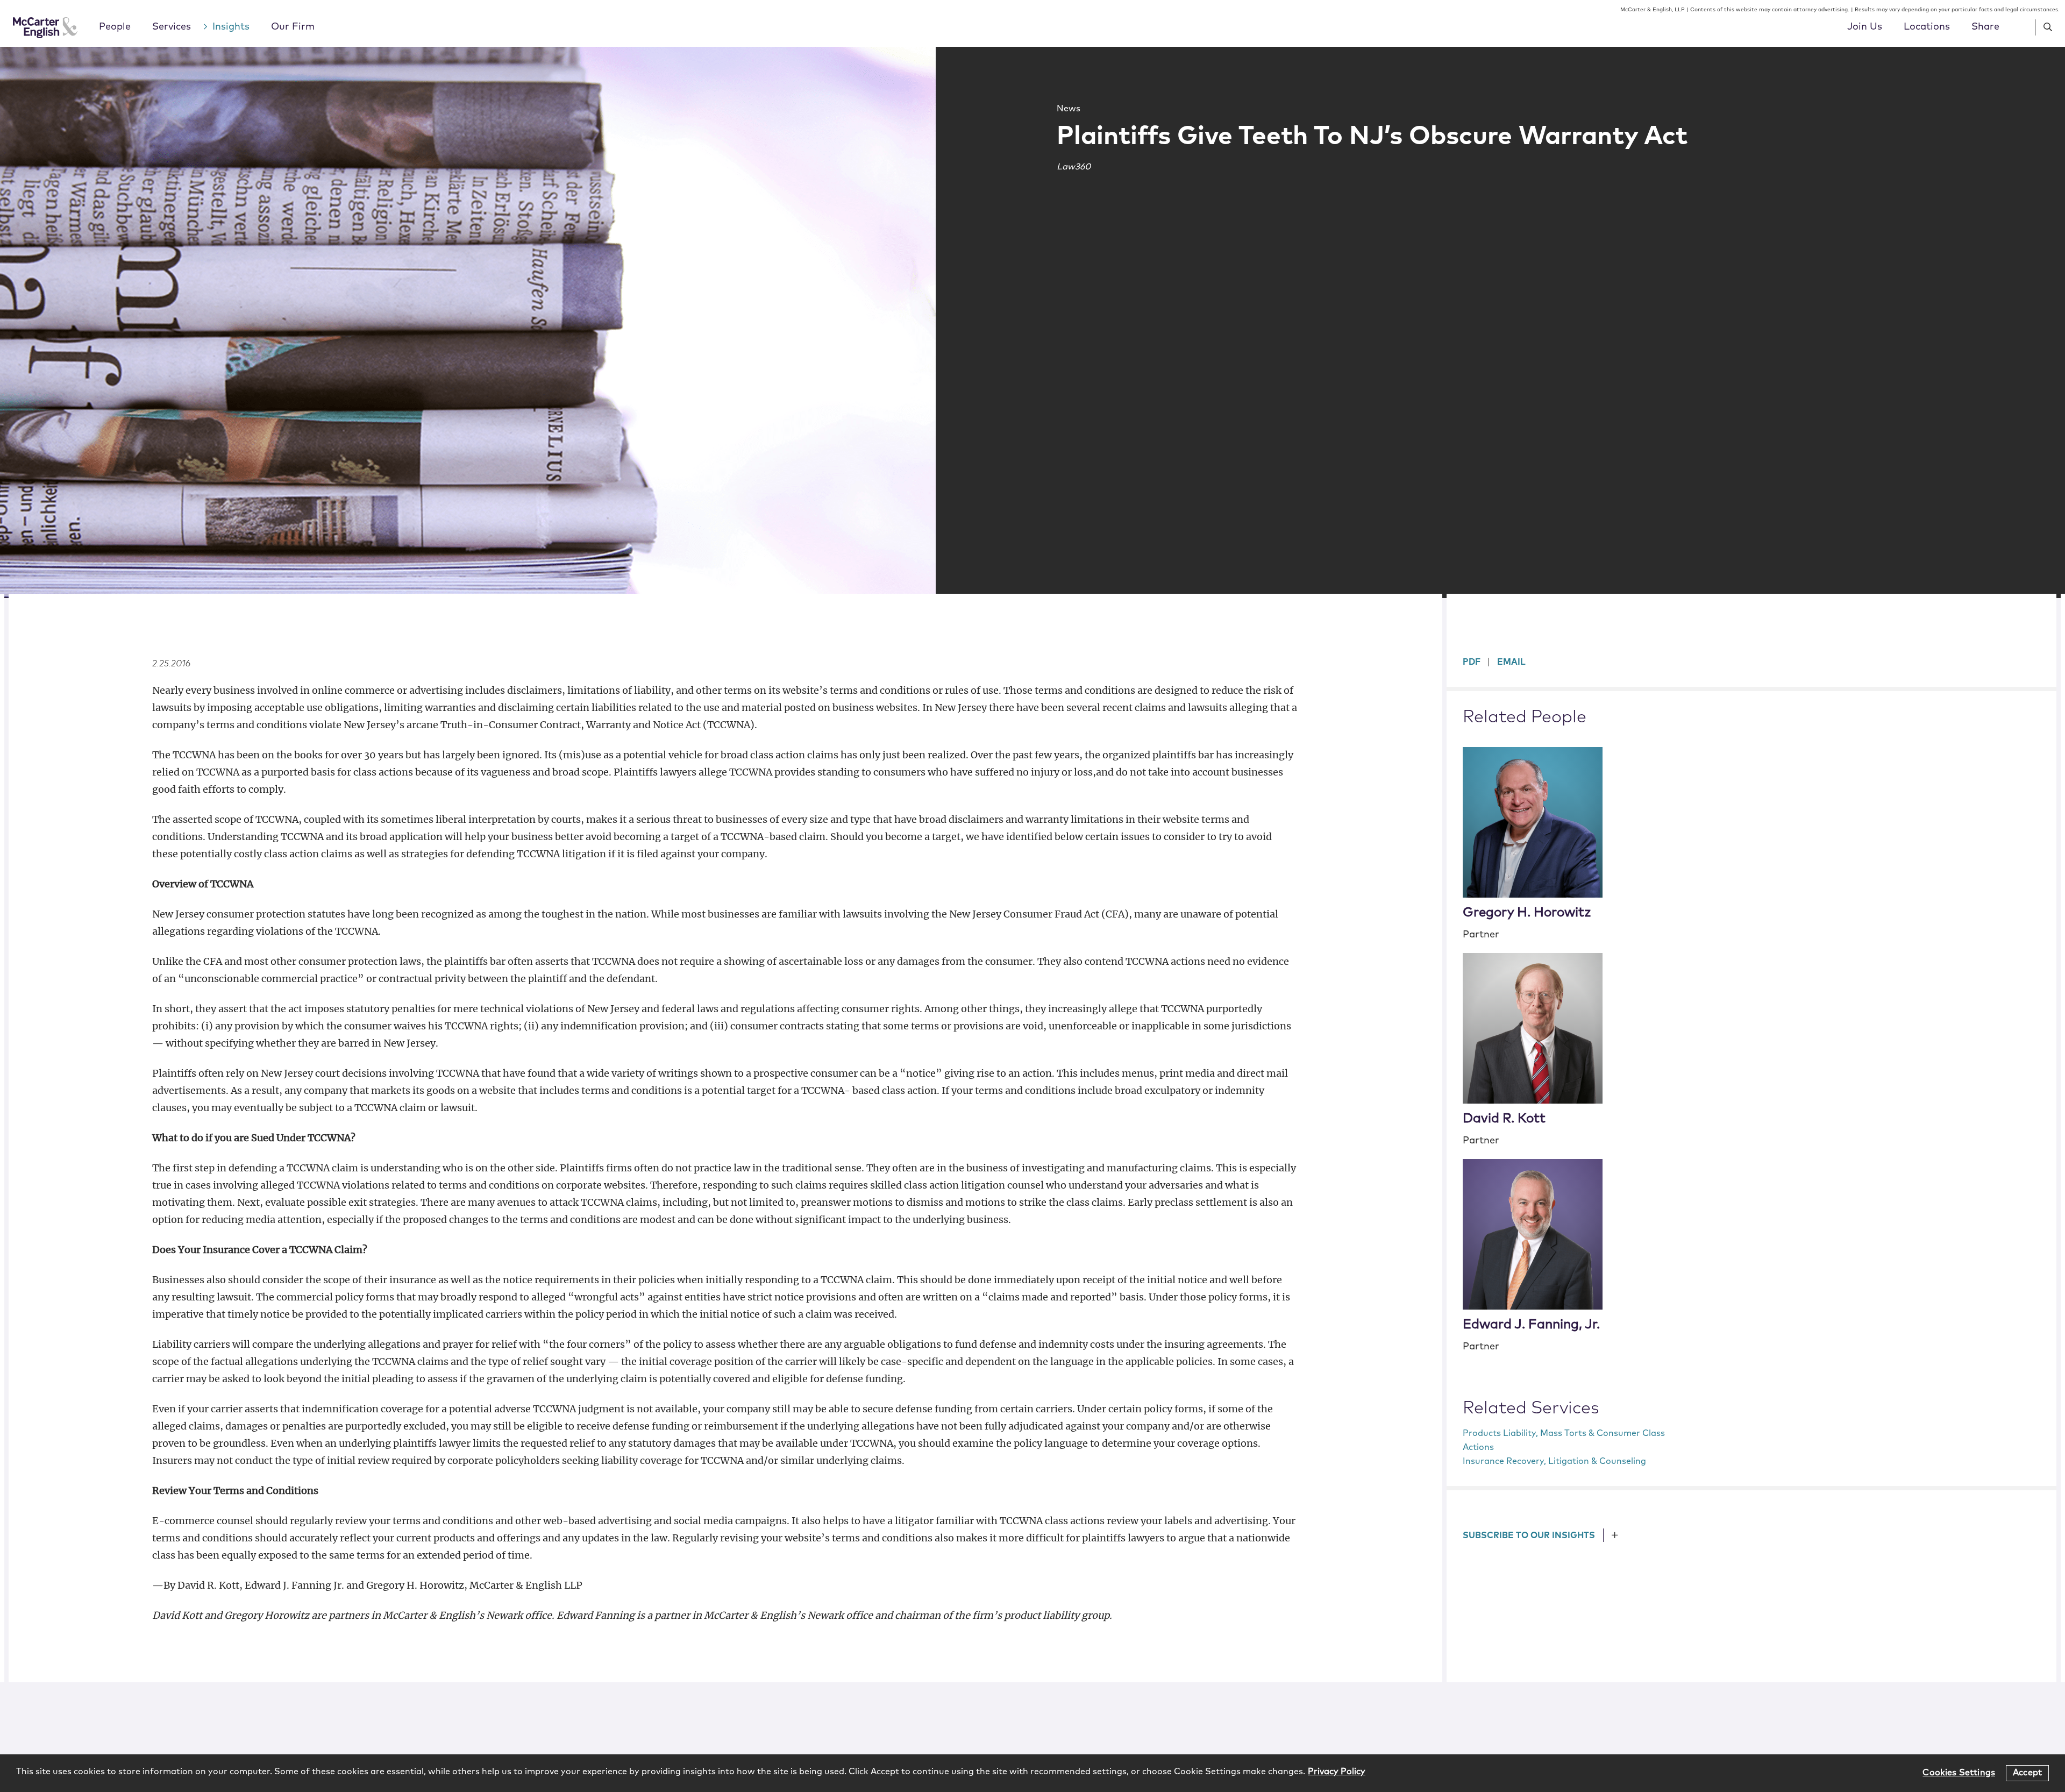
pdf (1472, 662)
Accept (2027, 1773)
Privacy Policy (1337, 1772)
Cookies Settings (1959, 1773)
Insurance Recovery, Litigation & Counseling (1554, 1461)
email (1511, 662)
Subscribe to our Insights (1529, 1535)
